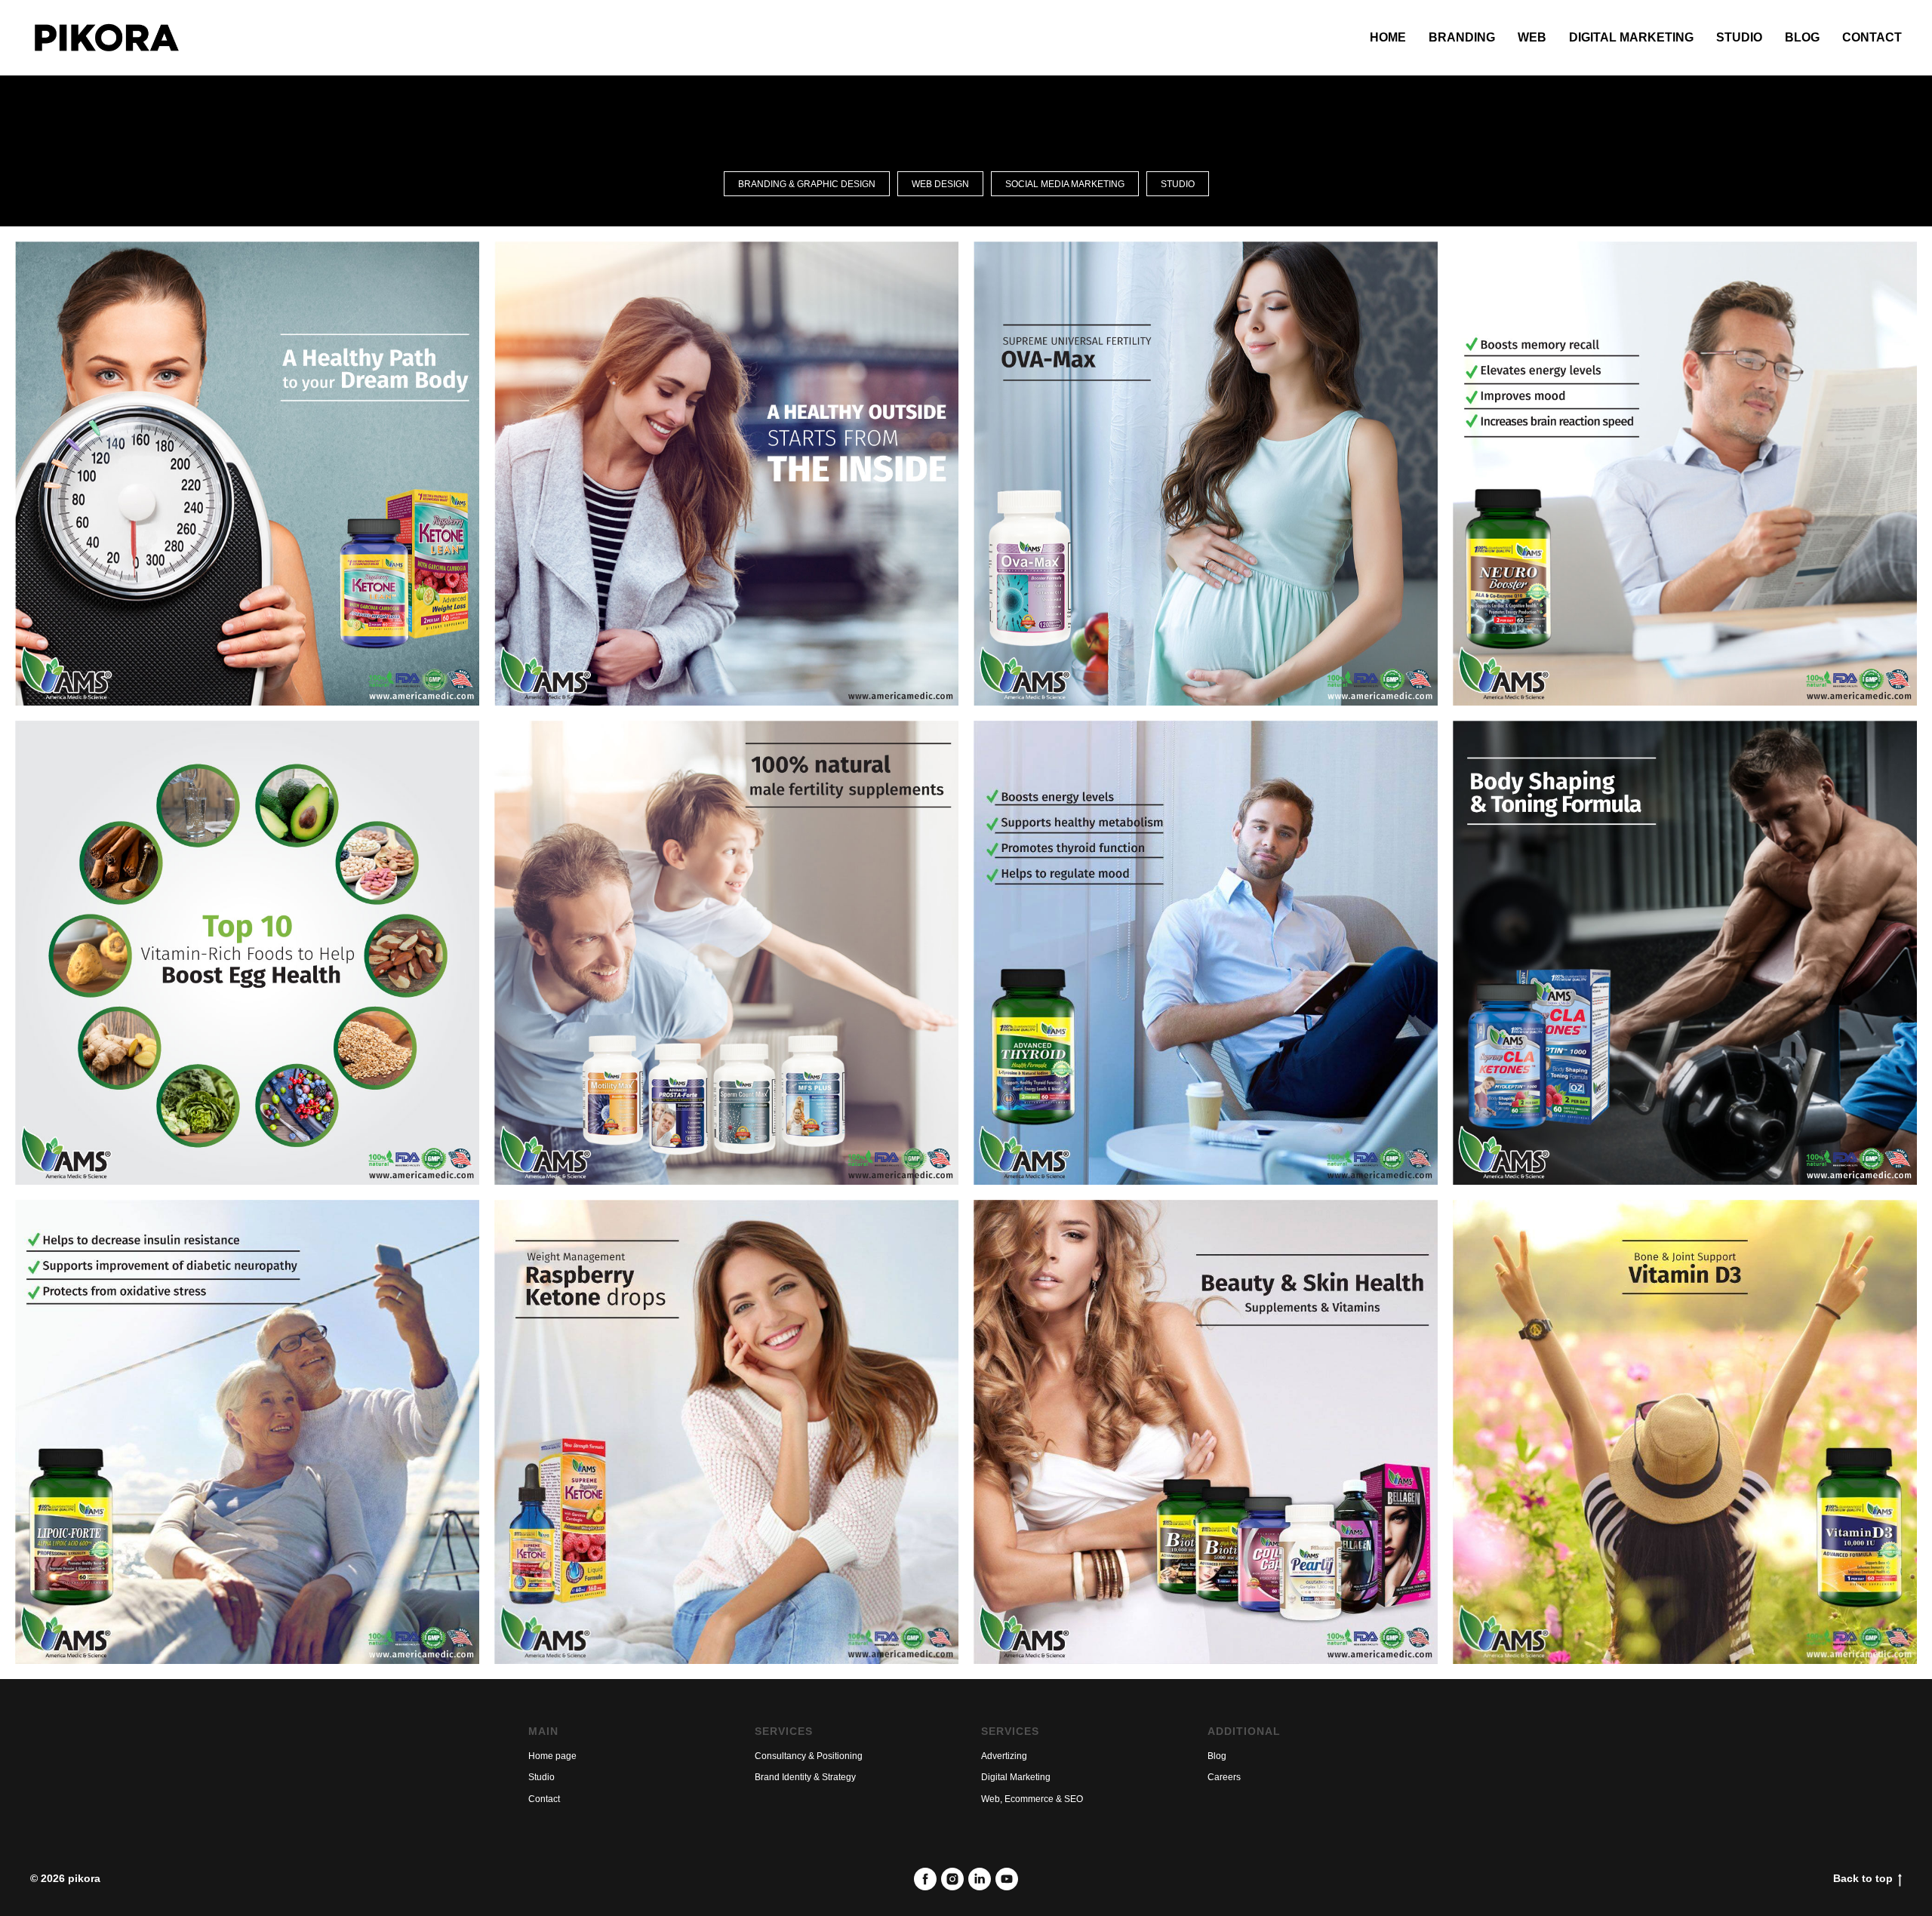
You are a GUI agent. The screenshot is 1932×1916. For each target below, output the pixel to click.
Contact (1872, 37)
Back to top (1863, 1878)
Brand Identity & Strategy (805, 1777)
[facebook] (925, 1879)
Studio (1739, 37)
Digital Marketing (1631, 37)
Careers (1224, 1777)
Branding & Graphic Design (807, 184)
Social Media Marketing (1065, 184)
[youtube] (1007, 1879)
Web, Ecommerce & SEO (1032, 1799)
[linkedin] (980, 1879)
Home (1388, 37)
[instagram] (952, 1879)
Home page (552, 1756)
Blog (1802, 37)
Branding (1462, 37)
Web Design (940, 184)
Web (1532, 37)
